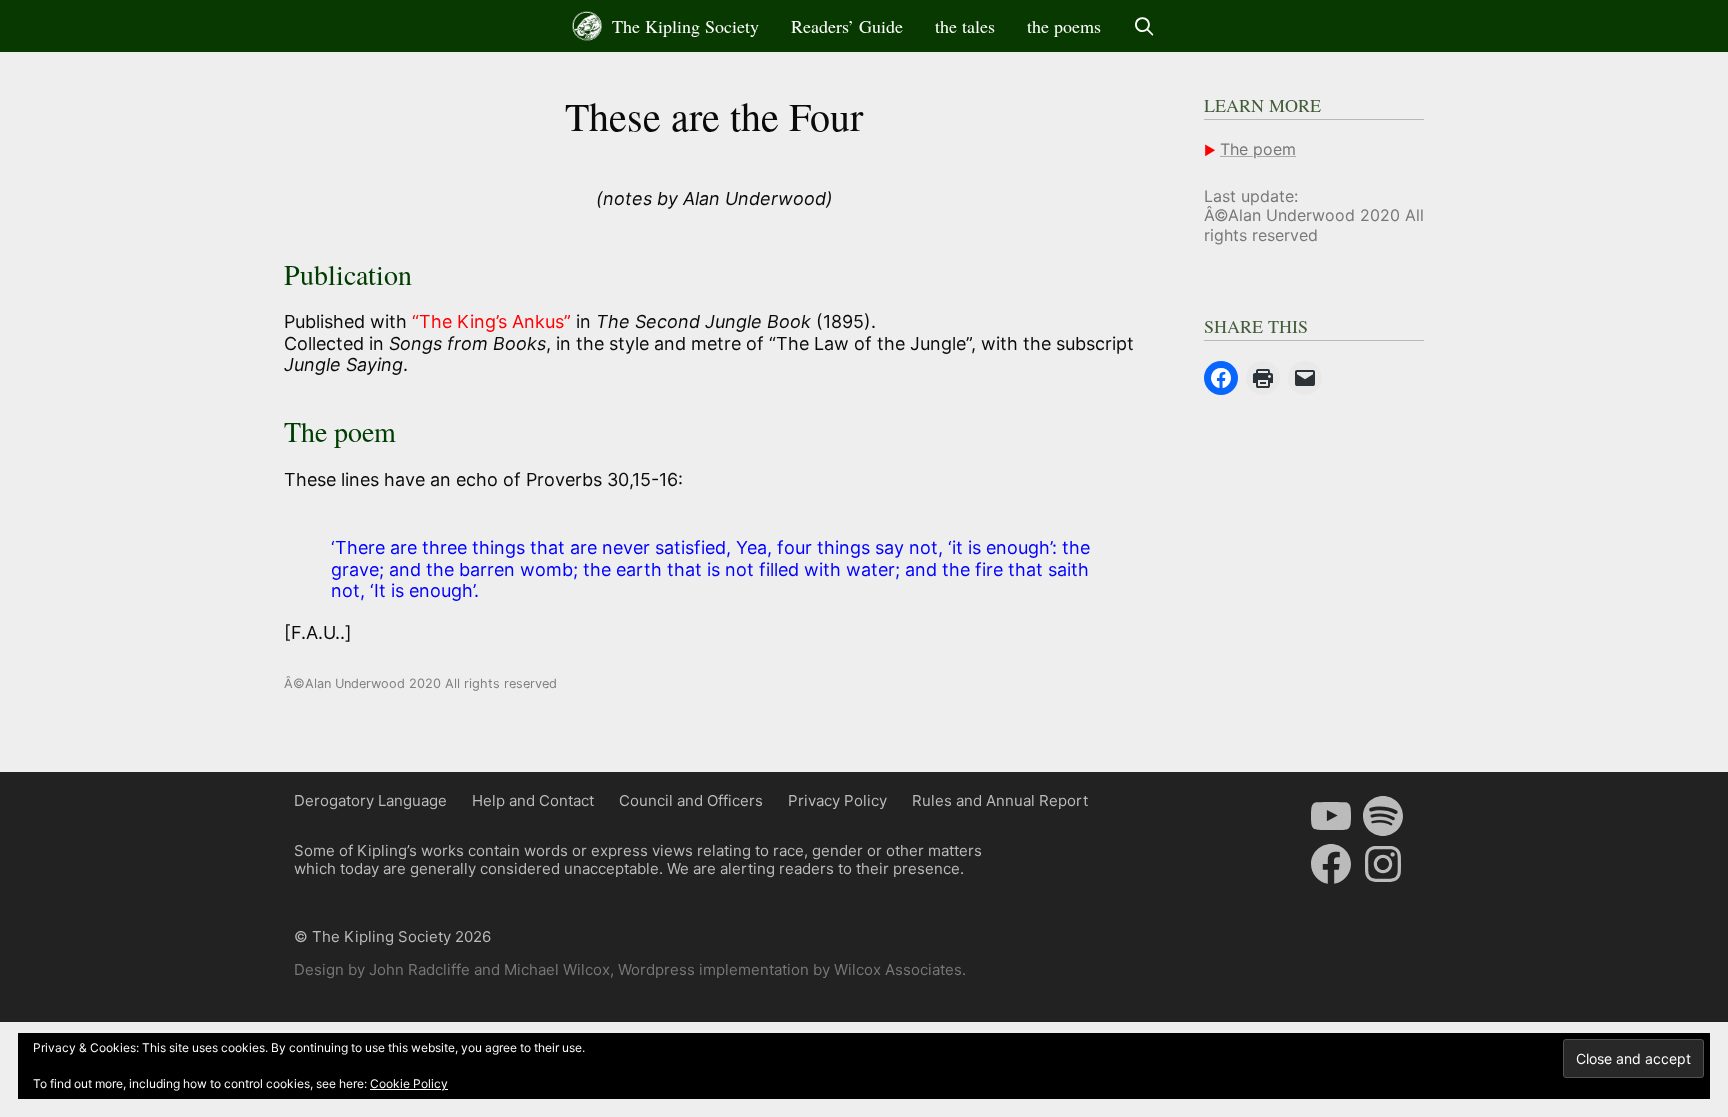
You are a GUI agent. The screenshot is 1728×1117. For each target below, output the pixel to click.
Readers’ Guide (847, 26)
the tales (965, 26)
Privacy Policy (837, 800)
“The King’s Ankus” (491, 321)
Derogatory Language (370, 800)
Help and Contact (533, 800)
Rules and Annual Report (1000, 800)
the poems (1064, 26)
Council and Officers (691, 800)
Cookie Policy (409, 1083)
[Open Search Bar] (1144, 26)
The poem (1258, 149)
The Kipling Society (683, 26)
